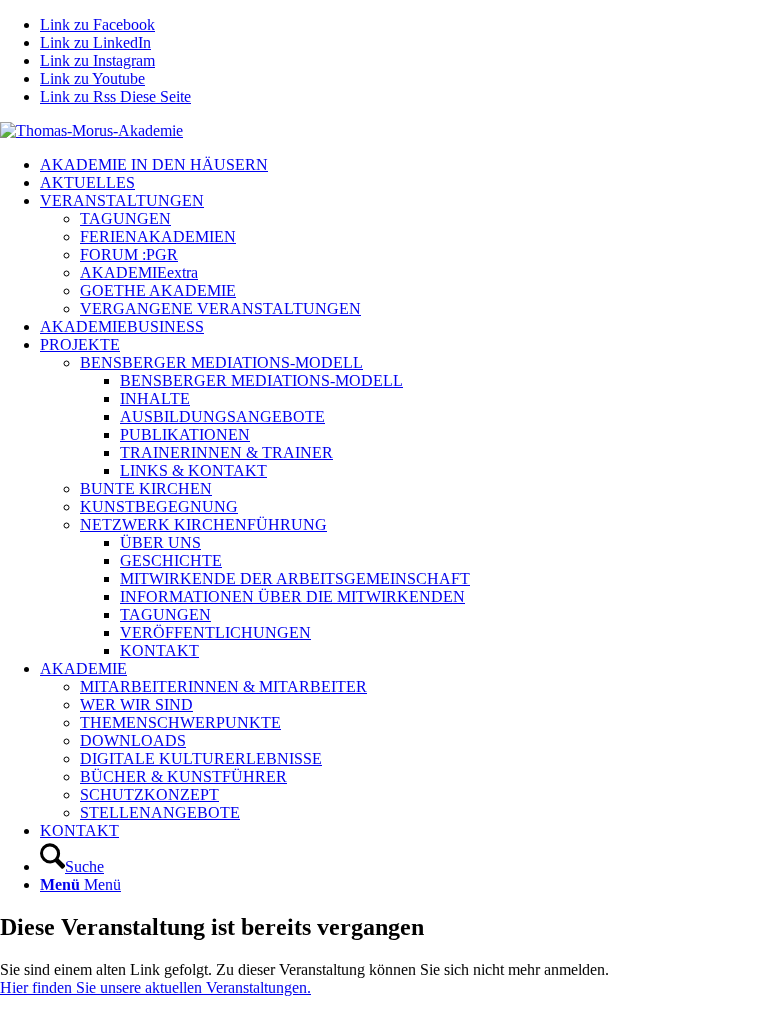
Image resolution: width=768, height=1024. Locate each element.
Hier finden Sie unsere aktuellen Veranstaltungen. (155, 987)
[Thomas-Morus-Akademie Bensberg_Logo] (91, 130)
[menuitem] (404, 165)
